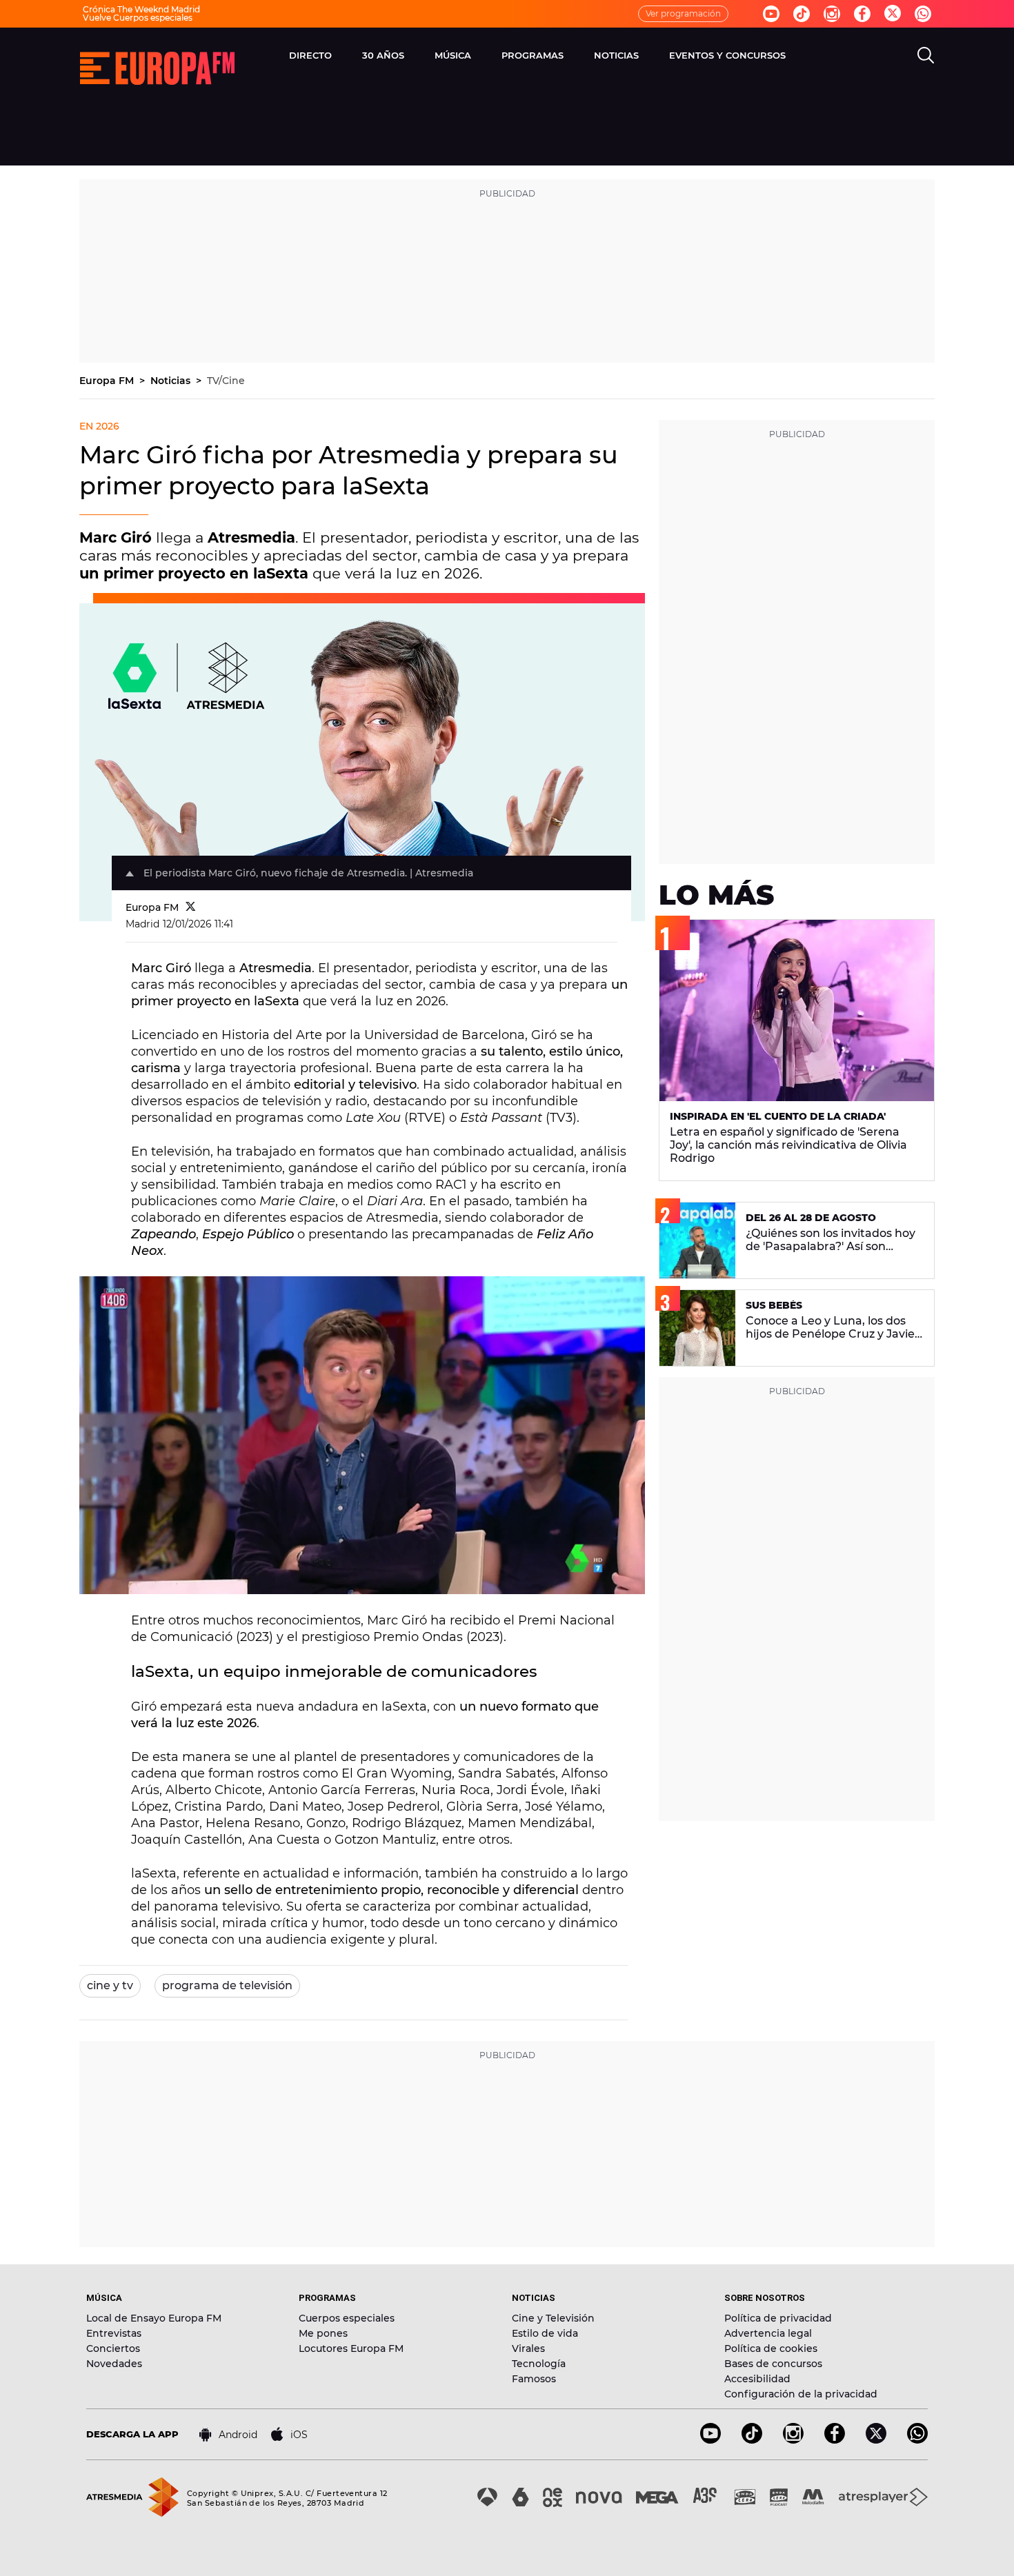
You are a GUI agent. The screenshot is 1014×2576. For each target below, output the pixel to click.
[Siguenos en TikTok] (752, 2440)
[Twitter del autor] (191, 907)
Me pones (323, 2333)
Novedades (114, 2364)
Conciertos (113, 2348)
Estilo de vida (545, 2333)
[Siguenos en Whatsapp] (923, 14)
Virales (528, 2348)
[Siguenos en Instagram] (832, 14)
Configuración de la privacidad (801, 2394)
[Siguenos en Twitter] (893, 14)
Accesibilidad (757, 2379)
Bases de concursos (773, 2364)
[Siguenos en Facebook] (862, 14)
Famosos (534, 2379)
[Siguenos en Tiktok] (802, 14)
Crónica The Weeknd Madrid (141, 9)
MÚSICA (453, 55)
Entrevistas (114, 2333)
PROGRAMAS (533, 55)
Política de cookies (771, 2348)
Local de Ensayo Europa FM (154, 2318)
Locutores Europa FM (351, 2348)
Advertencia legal (768, 2333)
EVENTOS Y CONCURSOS (727, 55)
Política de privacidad (778, 2318)
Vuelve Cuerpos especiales (138, 18)
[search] (926, 55)
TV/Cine (226, 381)
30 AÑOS (383, 55)
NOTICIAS (616, 55)
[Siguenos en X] (876, 2440)
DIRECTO (310, 55)
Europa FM (108, 381)
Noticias (172, 381)
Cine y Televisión (553, 2318)
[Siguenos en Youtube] (771, 14)
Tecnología (539, 2364)
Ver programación (683, 13)
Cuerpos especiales (347, 2318)
